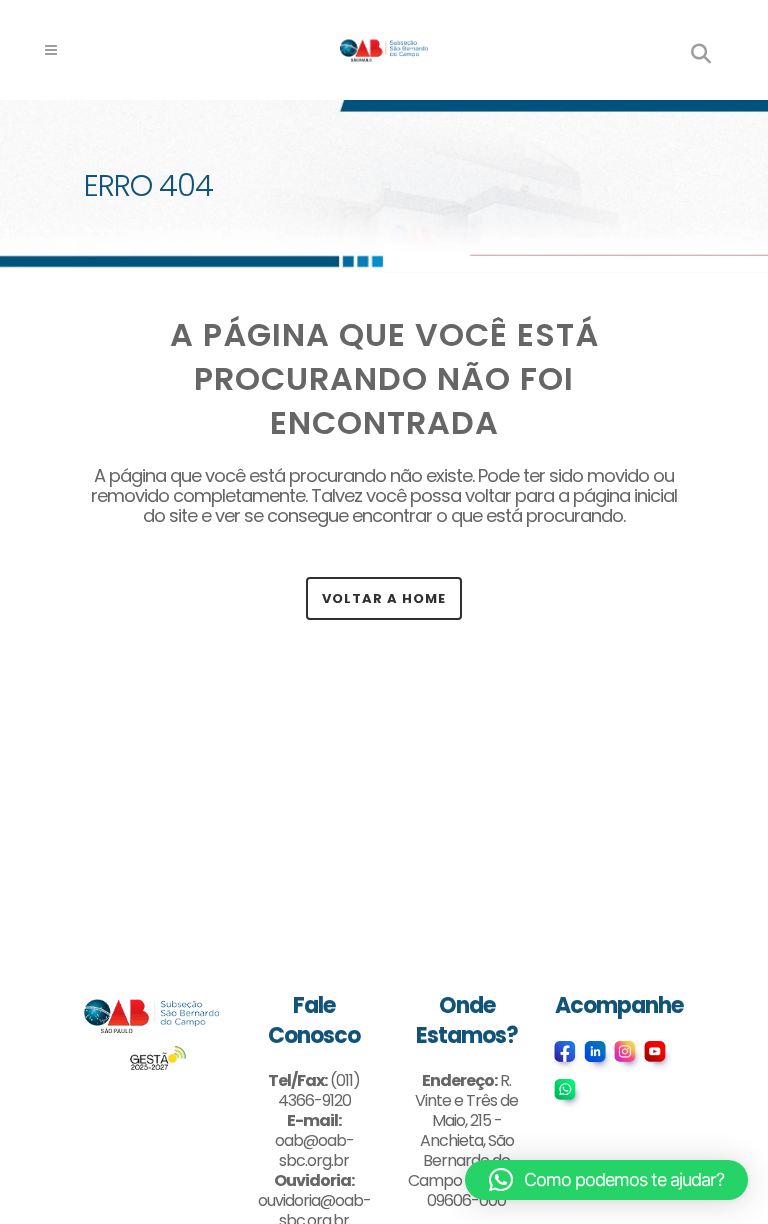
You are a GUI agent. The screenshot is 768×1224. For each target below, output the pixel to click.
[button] (606, 1180)
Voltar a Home (384, 598)
